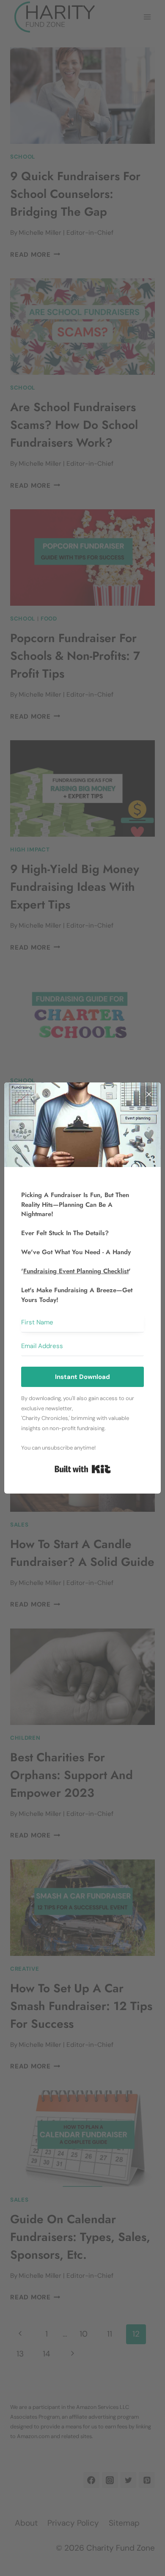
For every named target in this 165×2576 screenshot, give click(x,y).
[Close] (149, 1094)
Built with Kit (83, 1469)
